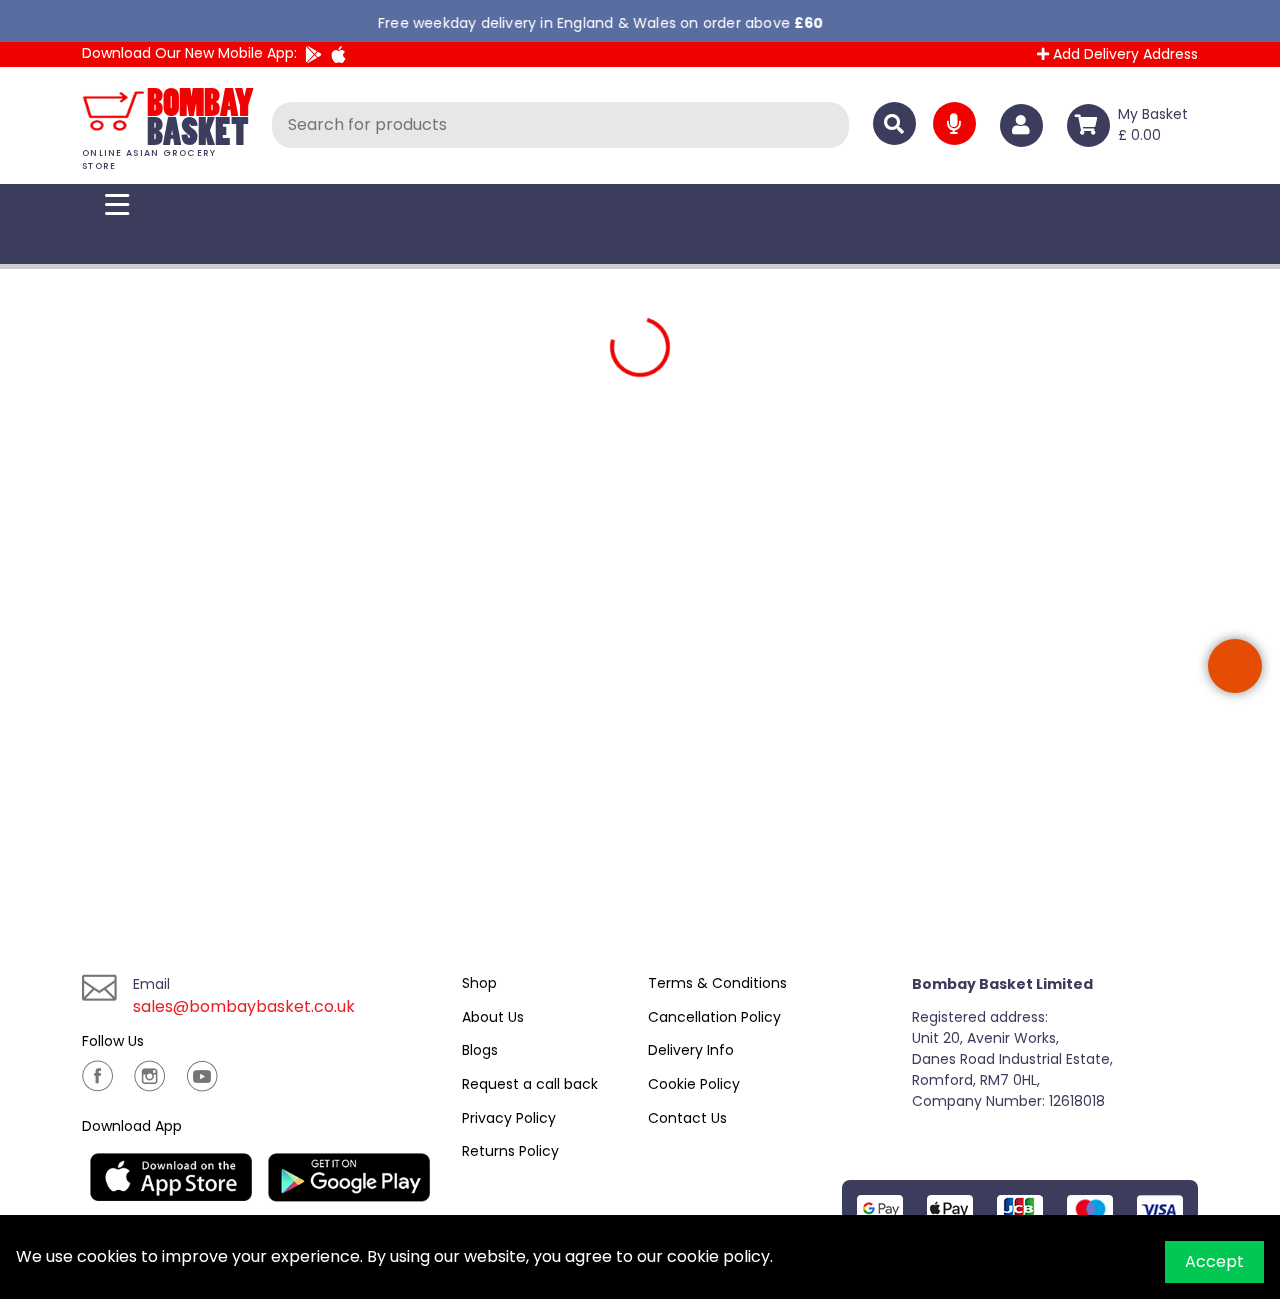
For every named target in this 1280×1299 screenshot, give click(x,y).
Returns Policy (510, 1151)
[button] (1235, 666)
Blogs (480, 1050)
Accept (1214, 1261)
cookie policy (718, 1256)
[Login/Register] (1025, 125)
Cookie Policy (694, 1084)
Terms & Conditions (717, 983)
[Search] (894, 123)
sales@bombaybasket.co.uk (244, 1006)
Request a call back (530, 1084)
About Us (493, 1017)
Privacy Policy (509, 1118)
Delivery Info (691, 1050)
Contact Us (687, 1118)
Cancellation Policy (714, 1017)
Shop (479, 983)
